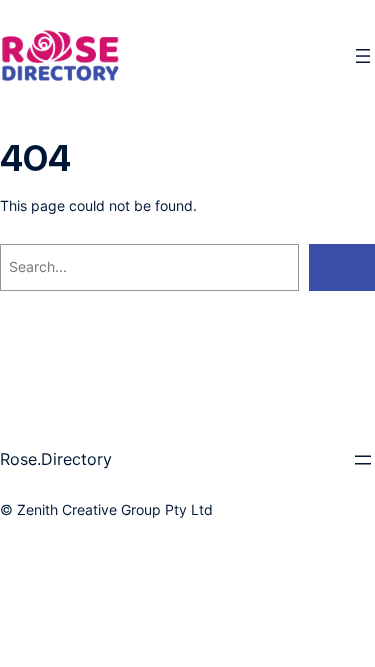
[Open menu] (363, 56)
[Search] (342, 267)
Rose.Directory (56, 459)
